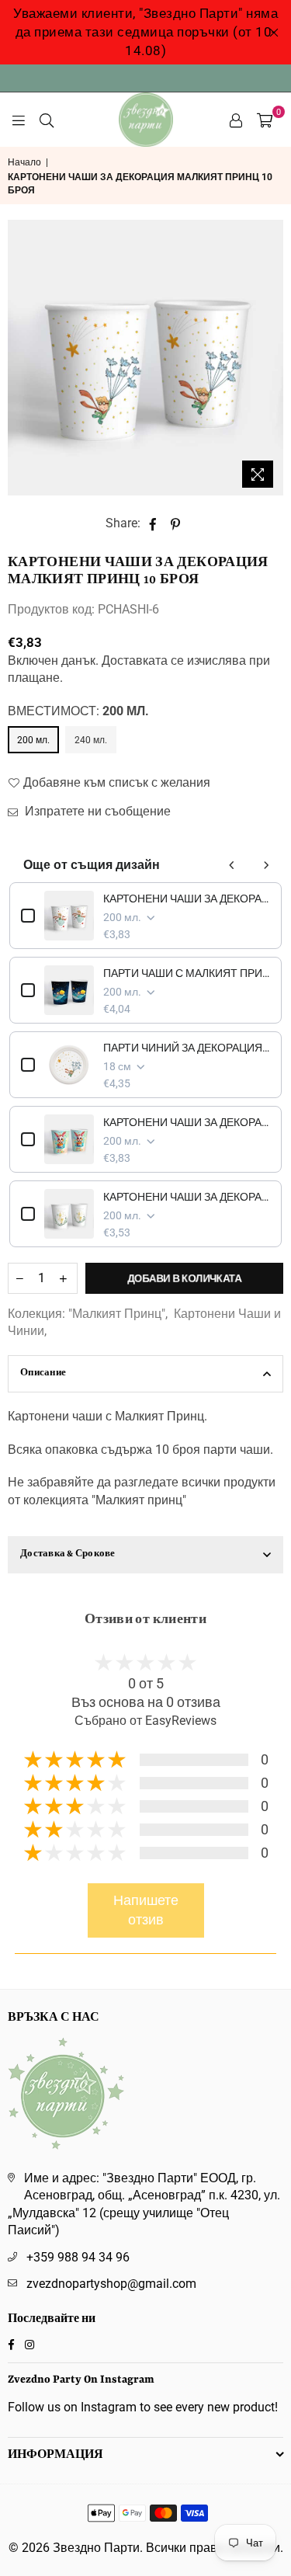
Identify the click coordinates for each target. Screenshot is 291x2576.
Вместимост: (78, 711)
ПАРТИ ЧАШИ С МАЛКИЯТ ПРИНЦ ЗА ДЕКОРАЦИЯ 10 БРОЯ (187, 973)
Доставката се (143, 661)
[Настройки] (236, 120)
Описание (43, 1373)
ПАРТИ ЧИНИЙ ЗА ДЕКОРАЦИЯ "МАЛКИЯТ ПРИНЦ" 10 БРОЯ (187, 1048)
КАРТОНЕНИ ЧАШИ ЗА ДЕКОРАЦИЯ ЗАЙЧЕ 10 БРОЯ (187, 1122)
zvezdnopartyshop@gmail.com (111, 2284)
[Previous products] (232, 865)
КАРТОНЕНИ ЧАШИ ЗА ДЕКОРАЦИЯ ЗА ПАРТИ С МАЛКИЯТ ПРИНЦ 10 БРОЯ (187, 899)
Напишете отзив (146, 1910)
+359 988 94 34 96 (78, 2257)
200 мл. (33, 740)
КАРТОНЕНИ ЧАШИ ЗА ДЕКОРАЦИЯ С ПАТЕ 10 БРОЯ (187, 1197)
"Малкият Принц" (117, 1314)
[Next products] (266, 865)
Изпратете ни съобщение (96, 811)
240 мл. (91, 740)
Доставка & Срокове (68, 1554)
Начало (24, 162)
